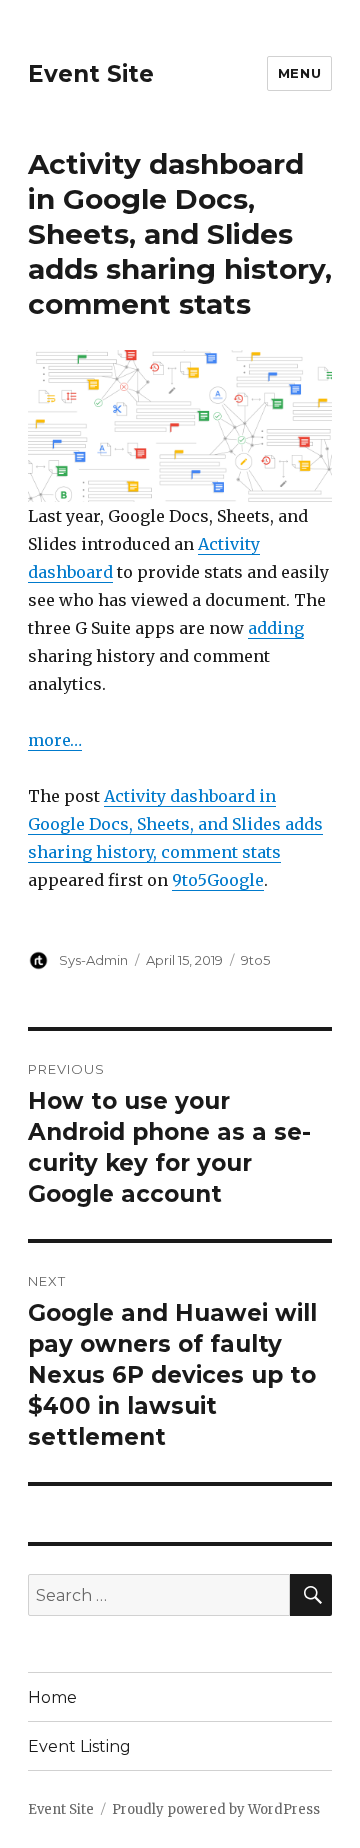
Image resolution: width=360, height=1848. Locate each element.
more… (55, 740)
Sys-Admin (93, 960)
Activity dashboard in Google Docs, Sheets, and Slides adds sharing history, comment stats (175, 824)
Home (52, 1697)
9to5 (255, 960)
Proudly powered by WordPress (216, 1809)
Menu (299, 73)
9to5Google (218, 880)
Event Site (91, 74)
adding (276, 628)
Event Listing (79, 1746)
